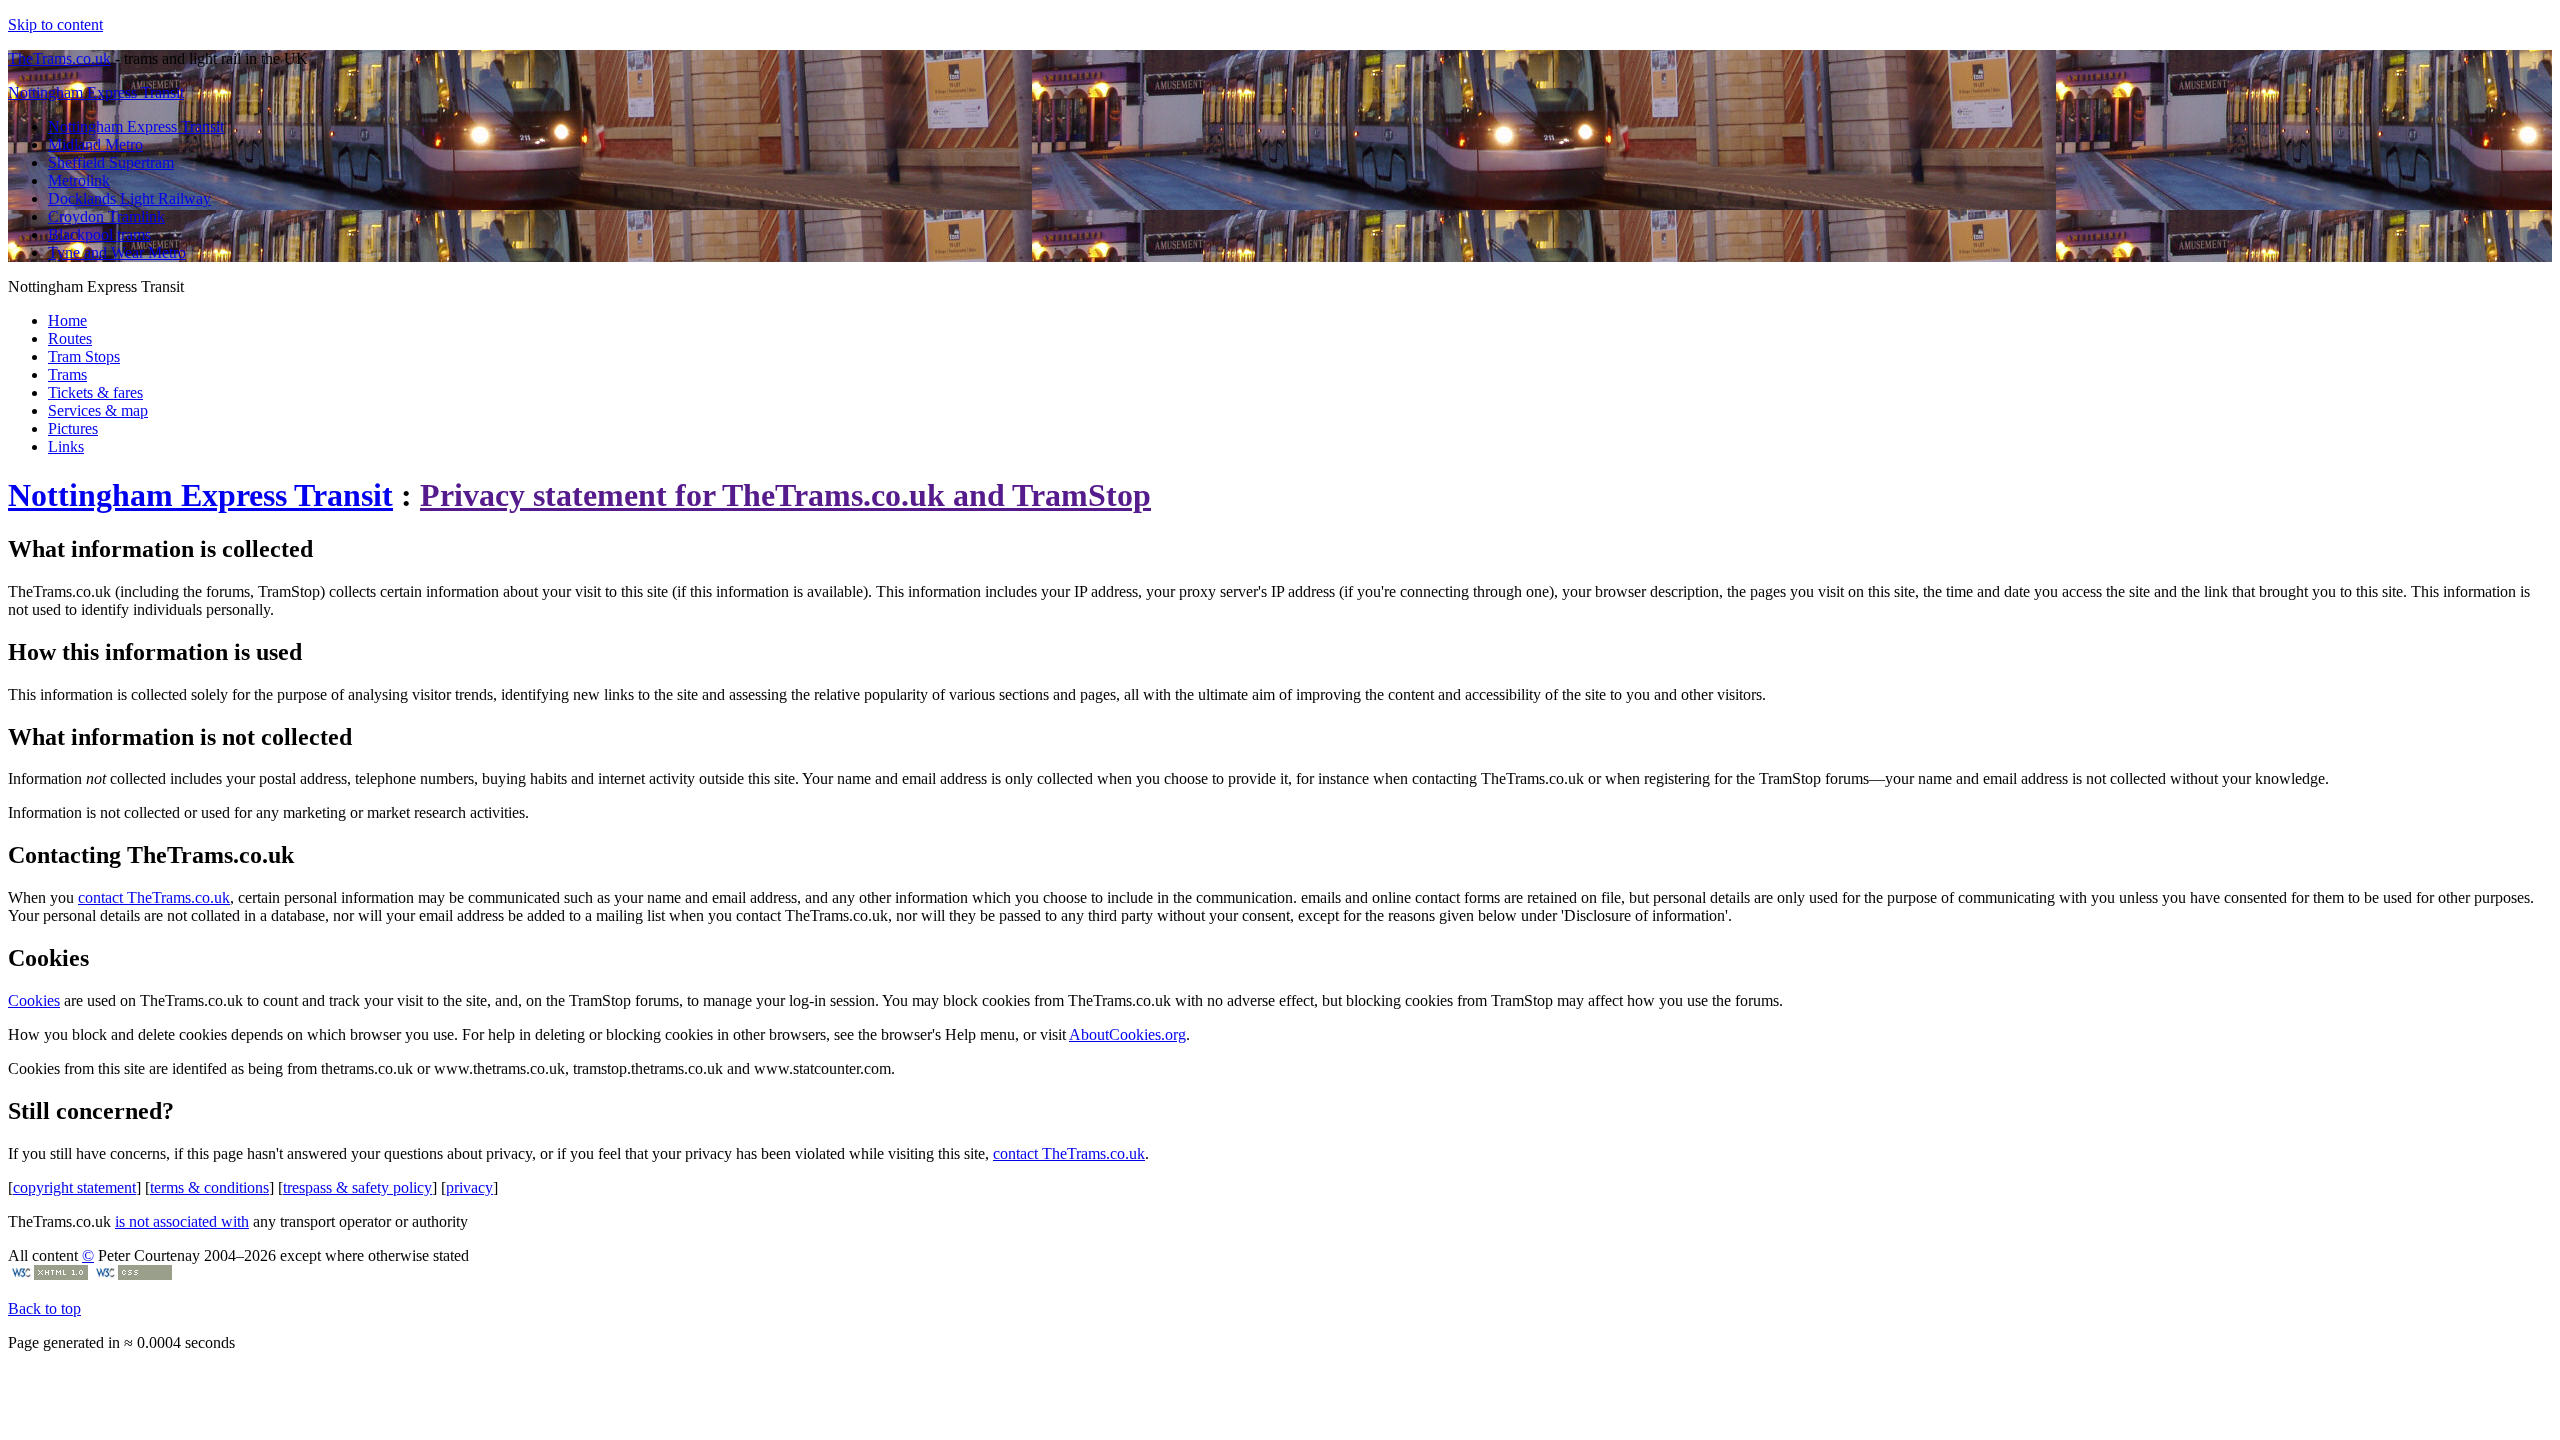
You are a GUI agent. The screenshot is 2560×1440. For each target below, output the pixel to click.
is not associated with (182, 1221)
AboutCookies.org (1127, 1034)
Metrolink (79, 180)
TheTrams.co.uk (59, 58)
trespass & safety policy (357, 1187)
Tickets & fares (95, 392)
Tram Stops (84, 356)
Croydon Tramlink (106, 216)
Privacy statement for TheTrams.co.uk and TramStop (785, 495)
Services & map (98, 410)
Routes (70, 338)
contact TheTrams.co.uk (154, 897)
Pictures (73, 428)
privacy (469, 1187)
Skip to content (55, 24)
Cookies (34, 1000)
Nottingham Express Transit (96, 92)
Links (66, 446)
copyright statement (74, 1187)
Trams (67, 374)
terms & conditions (209, 1187)
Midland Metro (95, 144)
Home (67, 320)
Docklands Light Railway (129, 198)
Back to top (44, 1308)
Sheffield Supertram (111, 162)
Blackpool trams (99, 234)
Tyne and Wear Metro (117, 252)
